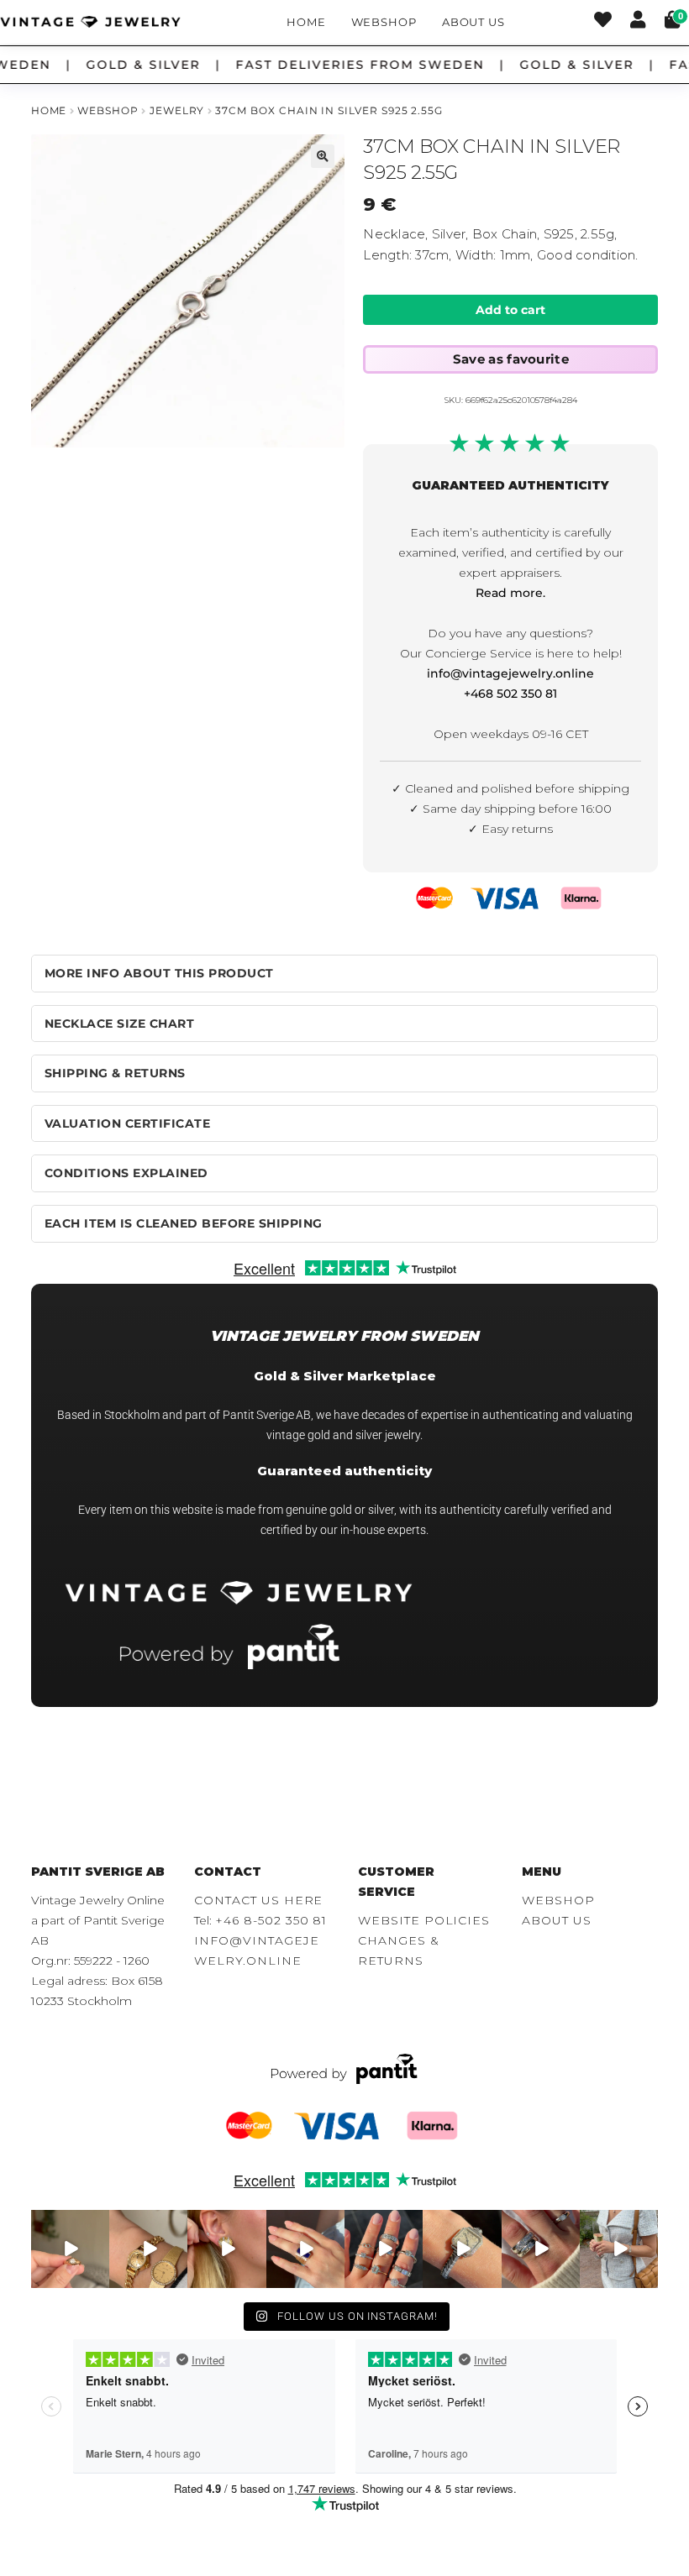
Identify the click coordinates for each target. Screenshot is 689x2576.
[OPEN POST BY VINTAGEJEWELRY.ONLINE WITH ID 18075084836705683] (619, 2249)
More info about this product (159, 973)
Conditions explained (126, 1173)
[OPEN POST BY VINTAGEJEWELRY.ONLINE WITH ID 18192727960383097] (148, 2249)
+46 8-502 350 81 (271, 1920)
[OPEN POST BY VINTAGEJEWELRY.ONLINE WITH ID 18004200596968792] (384, 2249)
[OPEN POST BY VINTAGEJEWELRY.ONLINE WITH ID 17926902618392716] (305, 2249)
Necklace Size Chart (120, 1024)
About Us (473, 22)
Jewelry (177, 110)
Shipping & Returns (115, 1073)
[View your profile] (638, 22)
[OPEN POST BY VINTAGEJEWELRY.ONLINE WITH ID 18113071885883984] (462, 2249)
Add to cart (510, 310)
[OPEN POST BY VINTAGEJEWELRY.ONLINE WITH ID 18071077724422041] (541, 2249)
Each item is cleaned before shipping (184, 1223)
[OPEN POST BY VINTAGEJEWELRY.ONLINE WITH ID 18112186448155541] (226, 2249)
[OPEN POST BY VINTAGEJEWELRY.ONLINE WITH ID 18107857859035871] (70, 2249)
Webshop (384, 22)
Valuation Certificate (128, 1123)
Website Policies (424, 1920)
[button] (323, 156)
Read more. (510, 593)
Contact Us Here (258, 1900)
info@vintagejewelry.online (510, 673)
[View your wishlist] (603, 22)
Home (306, 22)
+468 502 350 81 (510, 694)
